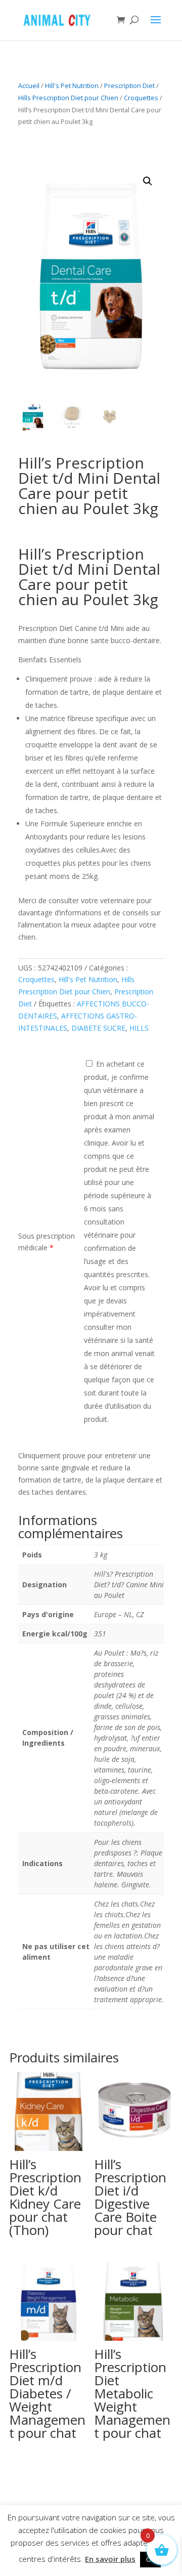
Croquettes (141, 98)
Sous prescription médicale (47, 1242)
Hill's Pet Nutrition (72, 86)
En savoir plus (110, 2559)
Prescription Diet (129, 86)
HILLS (139, 1028)
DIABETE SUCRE (98, 1028)
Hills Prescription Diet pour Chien (68, 98)
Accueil (29, 86)
